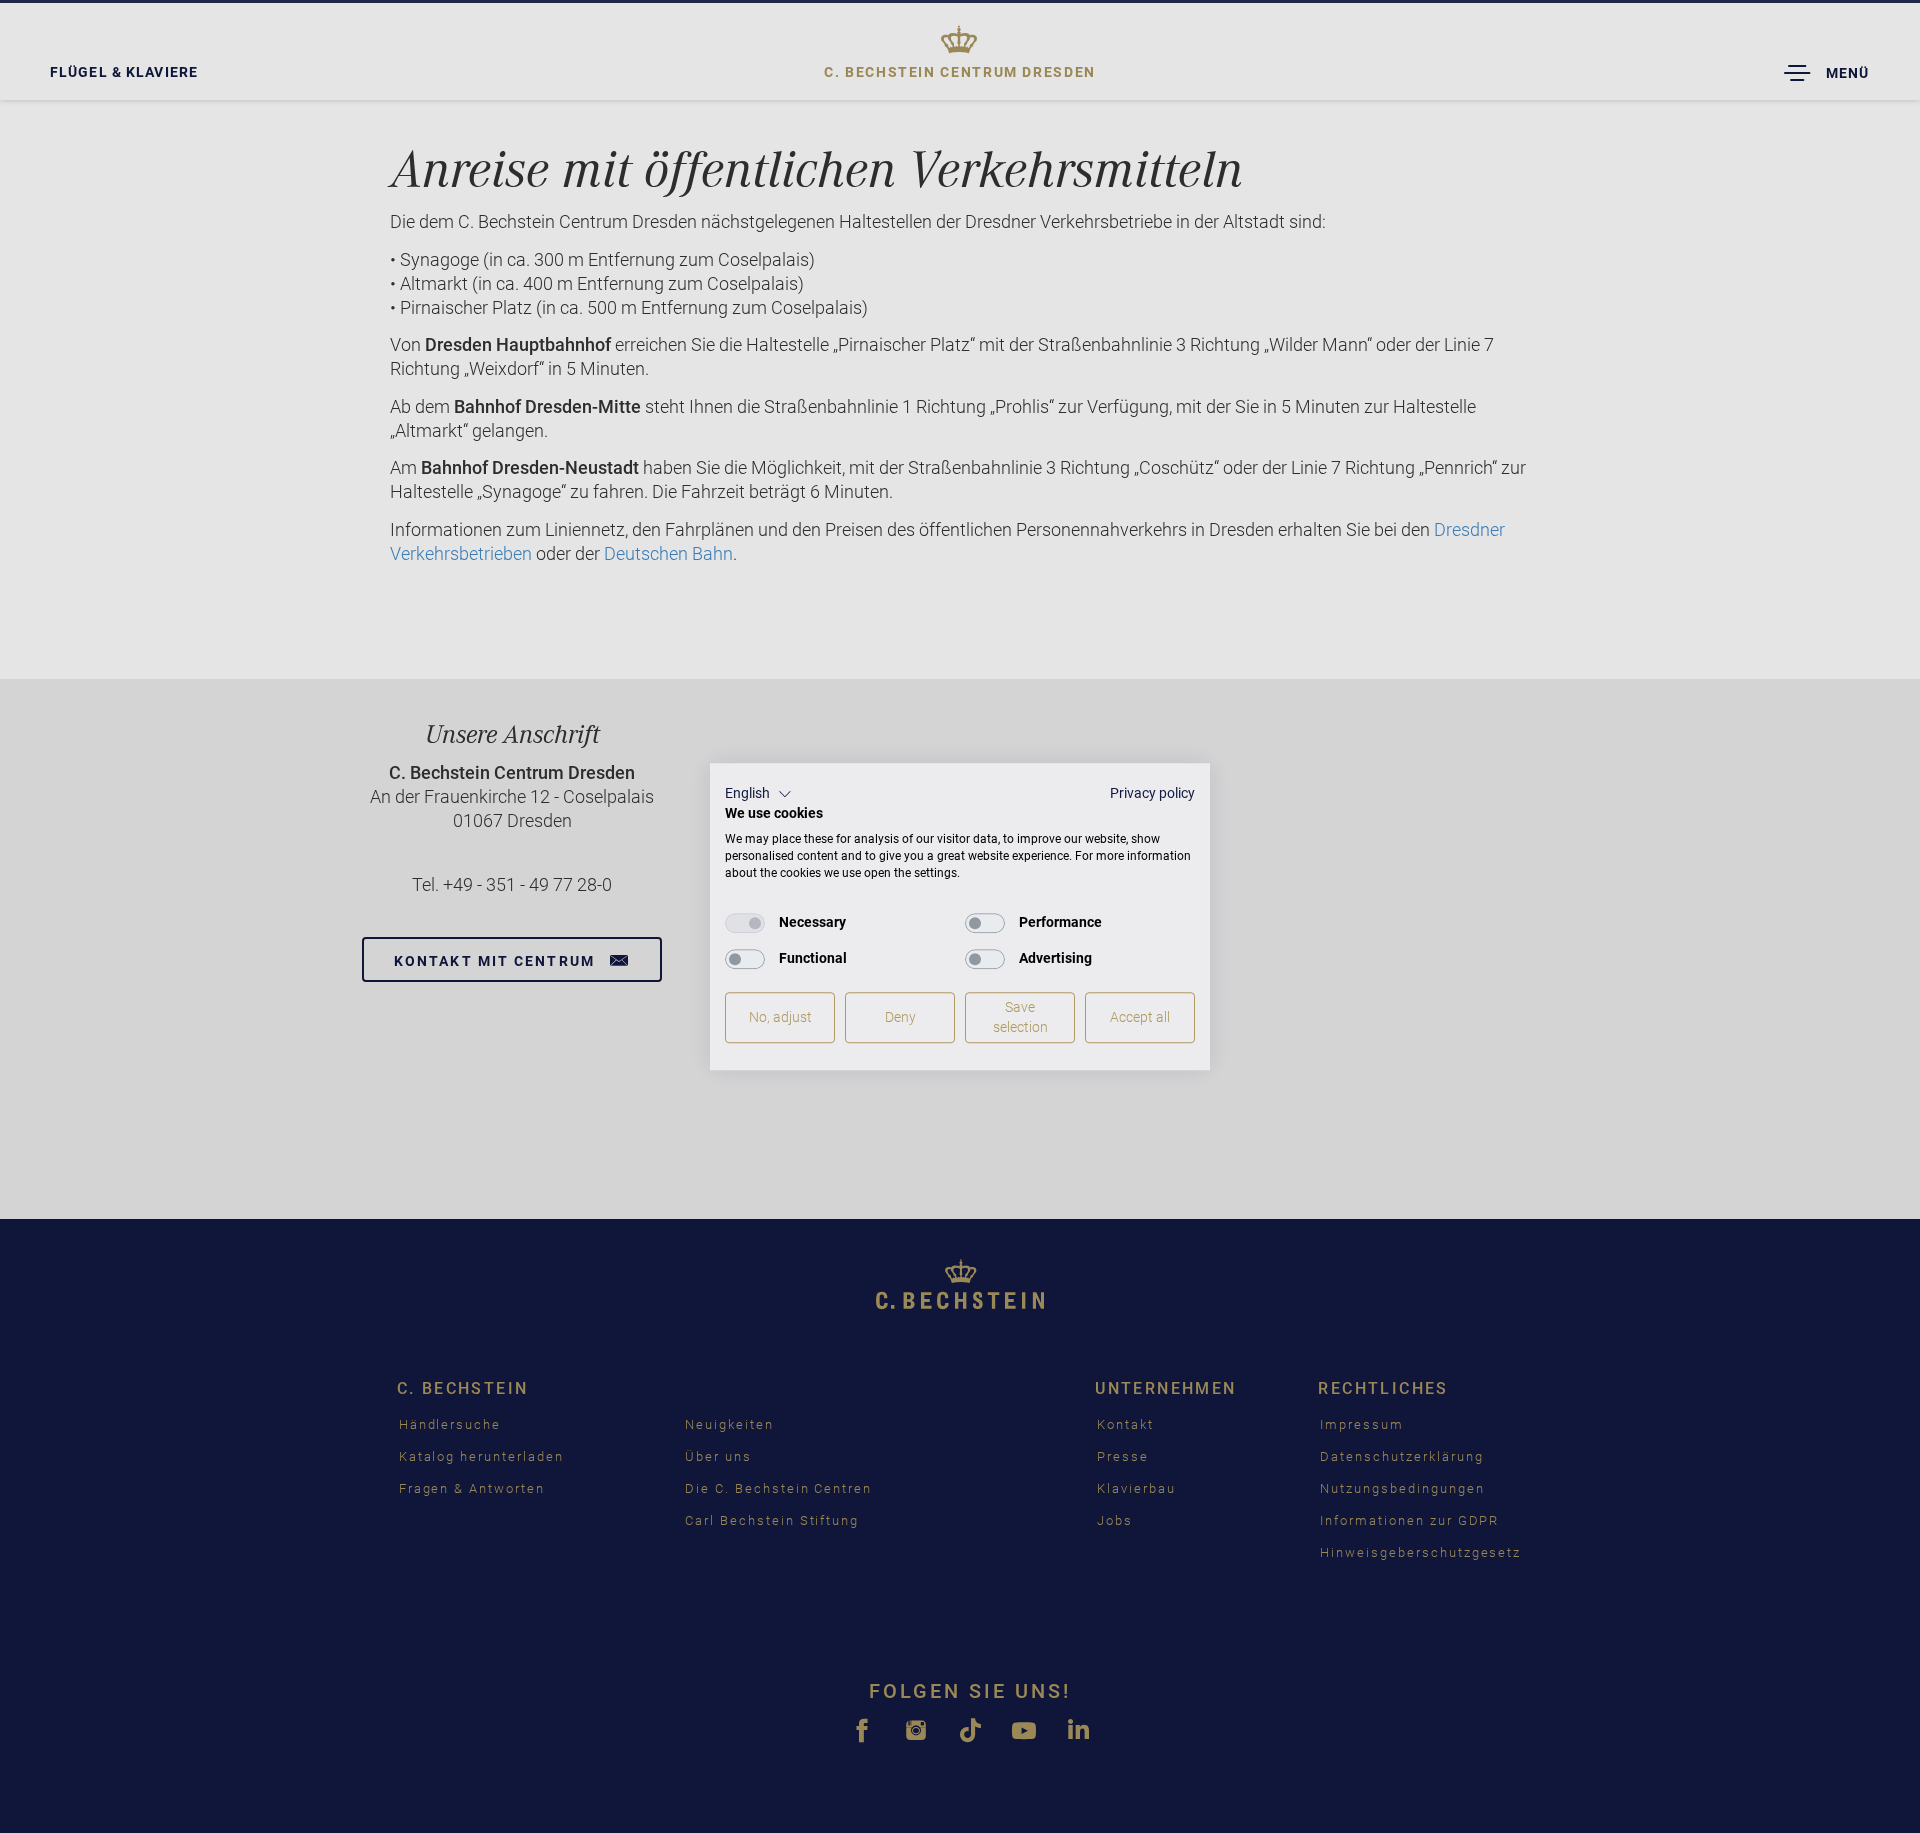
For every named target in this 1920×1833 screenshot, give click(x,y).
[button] (758, 794)
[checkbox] (745, 923)
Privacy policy (1152, 793)
